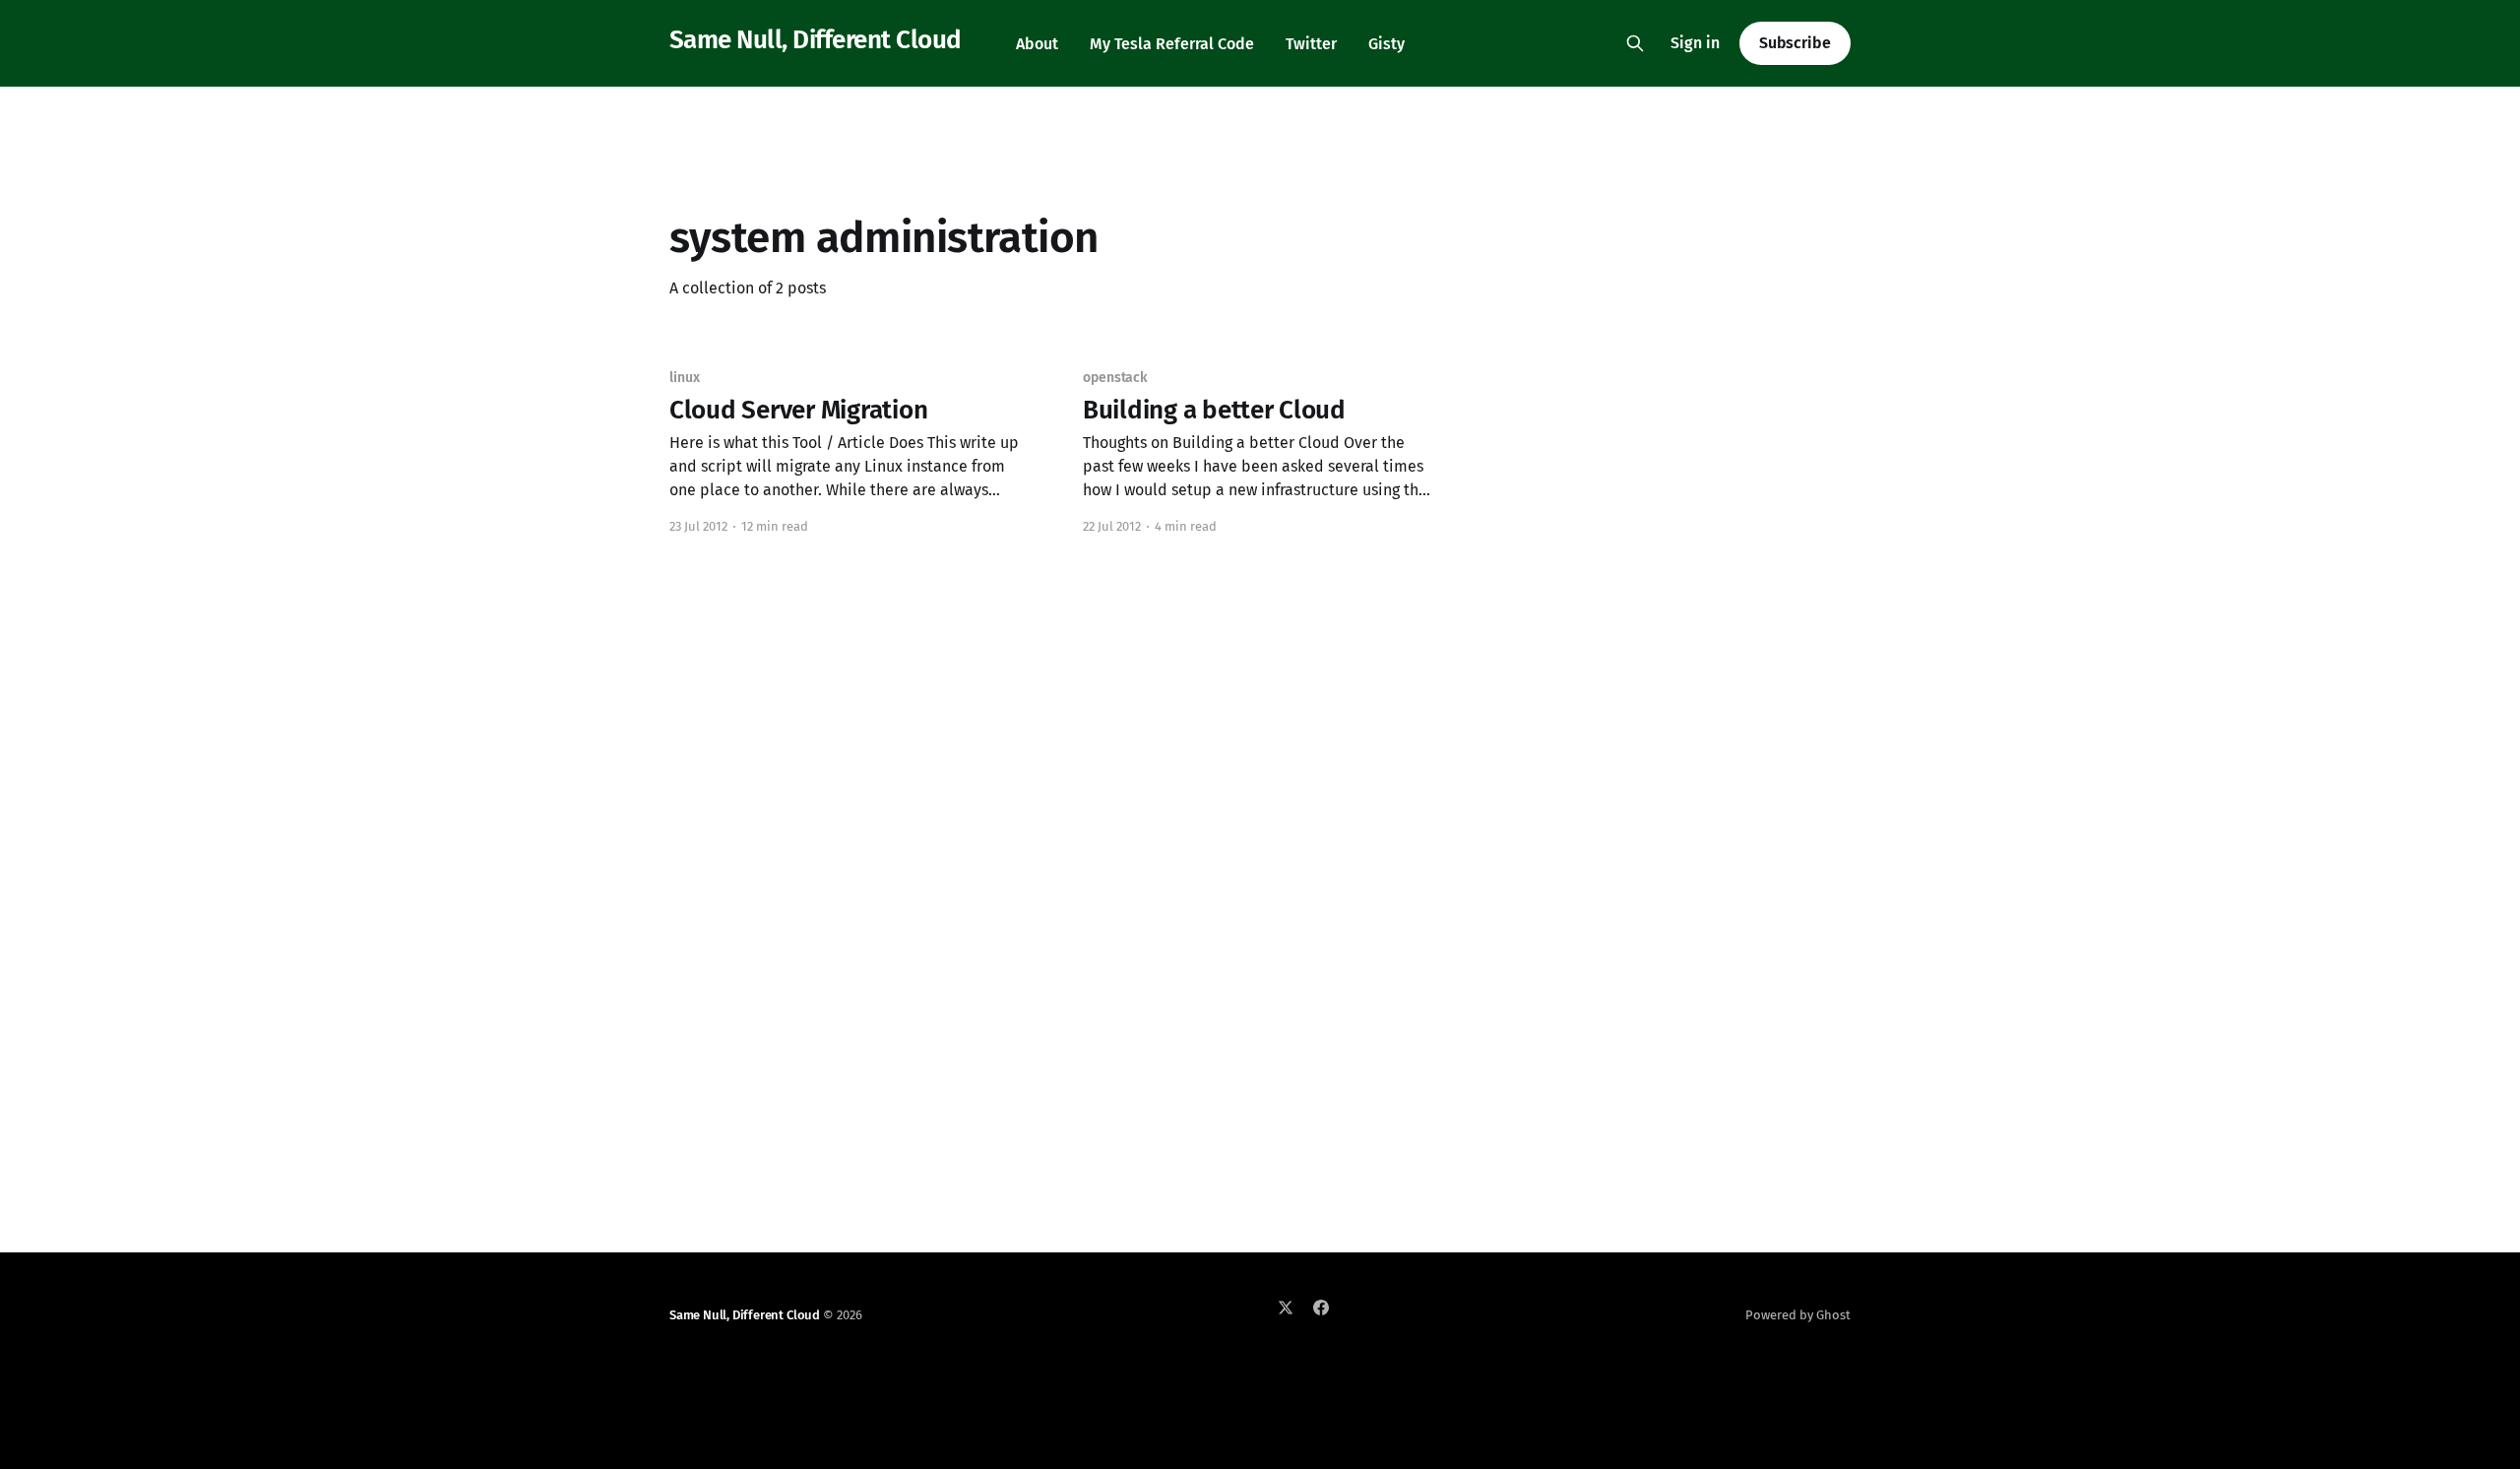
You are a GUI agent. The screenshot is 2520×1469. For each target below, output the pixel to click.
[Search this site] (1635, 43)
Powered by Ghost (1798, 1315)
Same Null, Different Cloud (815, 41)
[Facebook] (1321, 1308)
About (1037, 44)
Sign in (1695, 43)
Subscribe (1795, 43)
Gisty (1386, 44)
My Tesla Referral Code (1172, 44)
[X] (1286, 1308)
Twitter (1311, 44)
